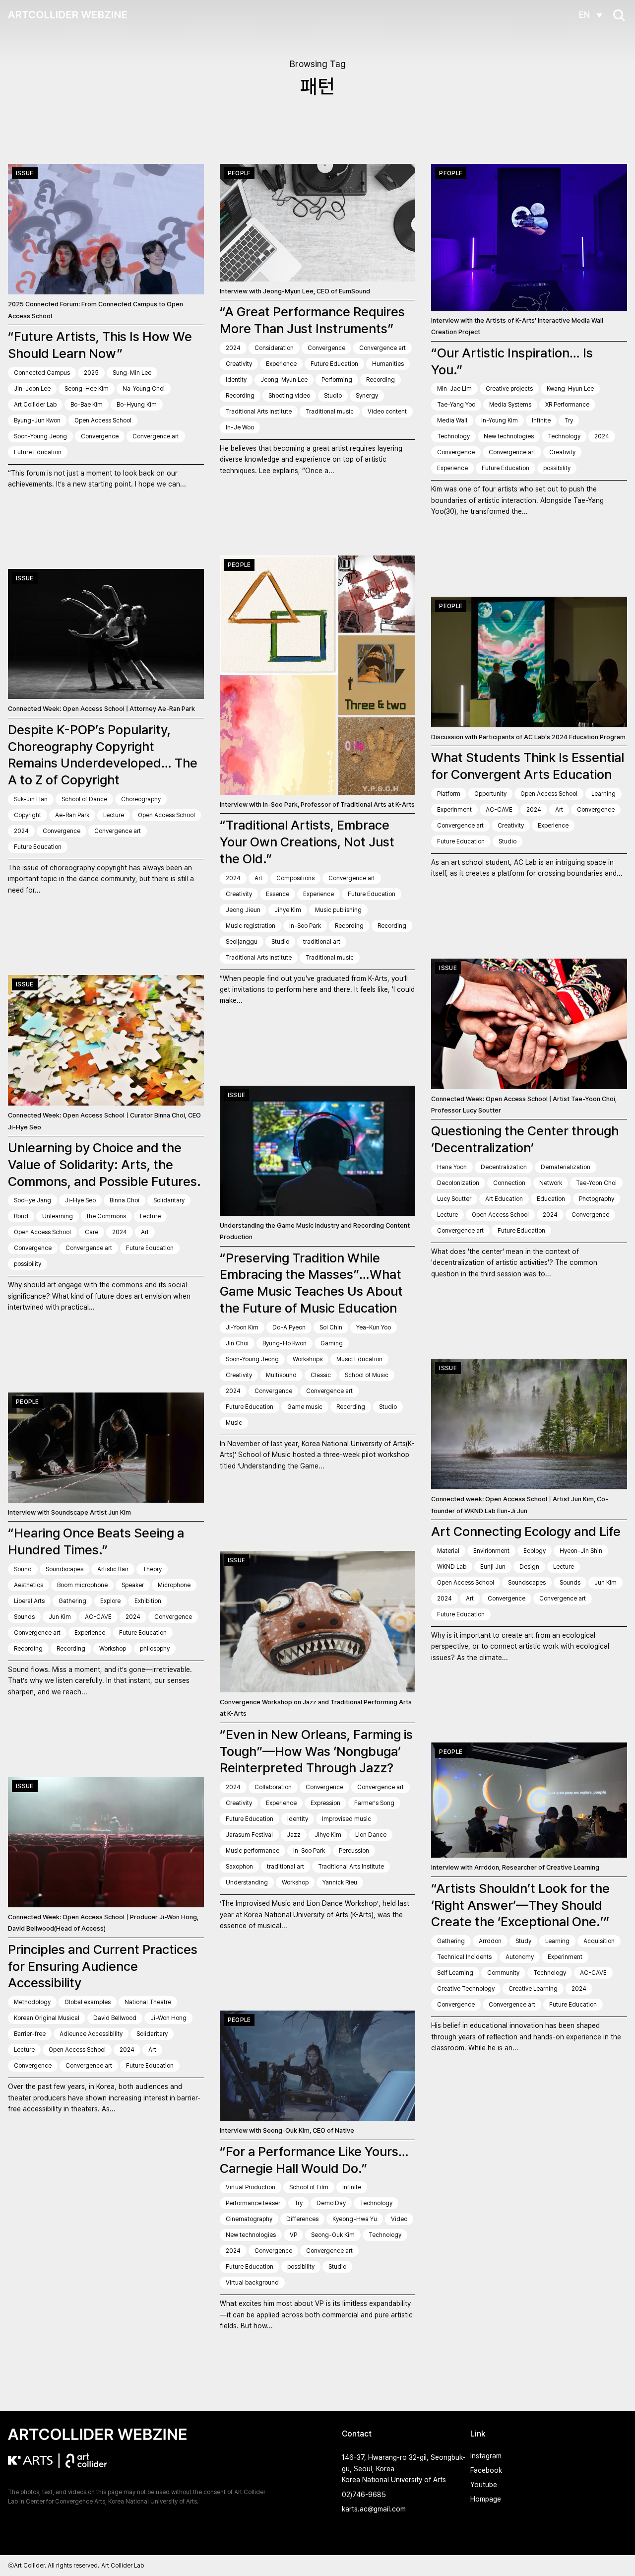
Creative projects (509, 389)
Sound (23, 1569)
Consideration (274, 348)
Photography (597, 1199)
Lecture (114, 815)
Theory (152, 1569)
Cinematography (249, 2219)
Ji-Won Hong (168, 2018)
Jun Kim (60, 1617)
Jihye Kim (288, 910)
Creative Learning (533, 1989)
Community (503, 1973)
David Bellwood (115, 2018)
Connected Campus (42, 373)
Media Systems (510, 405)
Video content (387, 412)
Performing (337, 380)
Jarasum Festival (249, 1835)
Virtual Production (251, 2187)
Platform (449, 794)
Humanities (388, 364)
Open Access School (103, 420)
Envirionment (491, 1551)
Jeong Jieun (243, 910)
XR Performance (567, 405)
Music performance (253, 1851)
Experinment (454, 810)
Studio (333, 396)
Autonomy (520, 1957)
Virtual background (252, 2283)
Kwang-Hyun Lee (570, 389)
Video (399, 2219)
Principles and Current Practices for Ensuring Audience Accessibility (103, 1966)
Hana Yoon (452, 1167)
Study (523, 1941)
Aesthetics (29, 1585)
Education (551, 1199)
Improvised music (347, 1819)
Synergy (367, 396)
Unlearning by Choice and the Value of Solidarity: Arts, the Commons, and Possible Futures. (104, 1164)
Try (569, 420)
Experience (281, 364)
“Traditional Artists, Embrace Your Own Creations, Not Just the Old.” (307, 842)
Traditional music (330, 412)
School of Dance (84, 799)
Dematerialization (566, 1167)
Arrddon (490, 1941)
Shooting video (289, 396)
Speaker (133, 1585)
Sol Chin (331, 1327)
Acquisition (599, 1941)
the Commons (106, 1216)
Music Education (359, 1359)
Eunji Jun (493, 1567)
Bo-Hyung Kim (137, 405)
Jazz (294, 1835)
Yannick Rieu (340, 1882)
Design (529, 1567)
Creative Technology (466, 1989)
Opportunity (490, 794)
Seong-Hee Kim (87, 389)
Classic (321, 1375)
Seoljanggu (242, 942)
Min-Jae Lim (454, 389)
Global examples (88, 2002)
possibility (557, 468)
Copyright (28, 815)
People (239, 173)
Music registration (251, 926)
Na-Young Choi (144, 389)
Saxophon (239, 1867)
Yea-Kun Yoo (374, 1327)
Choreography (141, 799)
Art (258, 878)
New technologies (509, 436)
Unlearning (58, 1216)
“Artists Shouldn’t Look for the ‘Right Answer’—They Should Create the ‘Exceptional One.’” (520, 1905)
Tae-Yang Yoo (456, 405)
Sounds (24, 1617)
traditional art (322, 942)
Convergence (100, 436)
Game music (305, 1407)
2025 (91, 373)
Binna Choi (125, 1200)
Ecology (535, 1551)
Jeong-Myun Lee (284, 380)
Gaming (332, 1343)
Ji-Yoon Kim (242, 1327)
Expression (325, 1803)
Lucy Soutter (454, 1199)
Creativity (239, 364)
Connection (509, 1183)
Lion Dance (371, 1835)
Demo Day (331, 2203)
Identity (236, 380)
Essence (278, 894)
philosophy (155, 1649)
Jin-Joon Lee (32, 389)
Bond (21, 1216)
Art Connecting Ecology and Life (526, 1531)
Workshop (113, 1649)
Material (448, 1551)
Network (551, 1183)
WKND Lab (452, 1567)
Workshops (308, 1359)
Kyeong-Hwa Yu (355, 2219)
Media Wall (452, 420)
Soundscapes (64, 1569)
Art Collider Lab (35, 405)
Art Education (504, 1199)
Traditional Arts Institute (259, 412)
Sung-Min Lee (132, 373)
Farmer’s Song (374, 1803)
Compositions (295, 878)
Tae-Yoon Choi (596, 1183)
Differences (302, 2219)
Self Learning (455, 1973)
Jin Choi (237, 1343)
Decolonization (458, 1183)
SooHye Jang (32, 1200)
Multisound (281, 1375)
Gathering (72, 1601)
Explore (110, 1601)
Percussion (354, 1851)
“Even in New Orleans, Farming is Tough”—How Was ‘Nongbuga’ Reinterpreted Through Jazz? (316, 1751)
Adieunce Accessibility (91, 2034)
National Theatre (148, 2002)
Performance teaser (253, 2203)
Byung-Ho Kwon (285, 1343)
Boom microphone (82, 1585)
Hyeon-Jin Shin (581, 1551)
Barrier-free (30, 2034)
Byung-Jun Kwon (37, 420)
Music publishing (338, 910)
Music (234, 1423)
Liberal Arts (29, 1601)
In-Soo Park (305, 926)
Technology (453, 436)
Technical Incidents (464, 1957)
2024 (233, 348)
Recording (381, 380)
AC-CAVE (499, 810)
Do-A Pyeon (289, 1327)
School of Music (367, 1375)
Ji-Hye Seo (80, 1200)
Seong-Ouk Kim (333, 2235)
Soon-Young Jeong (40, 436)
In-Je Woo (240, 427)
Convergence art (156, 436)
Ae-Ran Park (72, 815)
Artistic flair (113, 1569)
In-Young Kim (500, 420)
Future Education (38, 452)
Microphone (174, 1585)
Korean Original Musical (47, 2018)
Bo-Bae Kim (87, 405)
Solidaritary (169, 1200)
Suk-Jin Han (31, 799)
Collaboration (273, 1787)
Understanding (247, 1882)
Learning (603, 794)
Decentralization (504, 1167)
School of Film (309, 2187)
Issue (25, 173)
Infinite (541, 420)
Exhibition (148, 1601)
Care (92, 1232)
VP (293, 2235)
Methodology (32, 2002)
